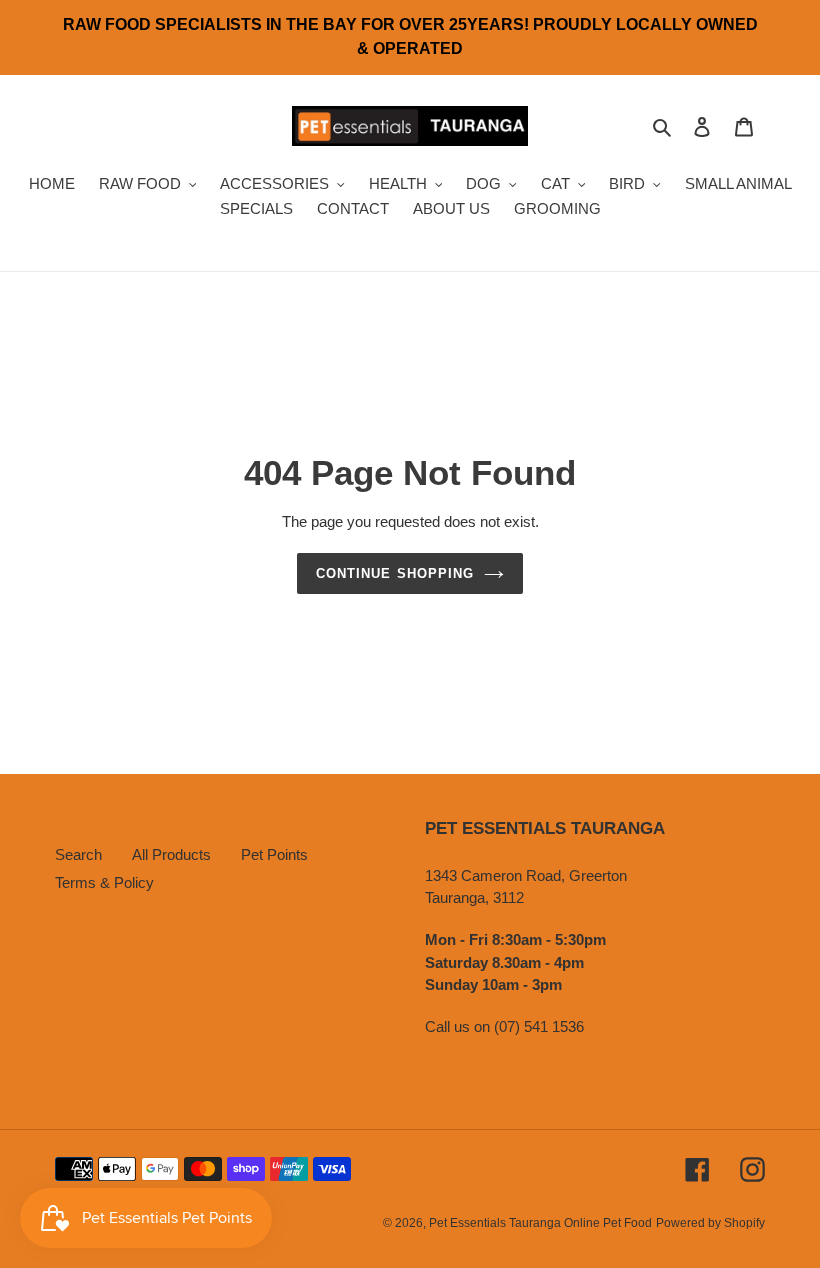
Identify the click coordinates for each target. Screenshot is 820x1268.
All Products (171, 854)
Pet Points (274, 854)
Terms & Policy (104, 882)
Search (78, 854)
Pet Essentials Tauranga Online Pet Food (540, 1223)
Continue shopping (395, 573)
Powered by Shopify (710, 1223)
